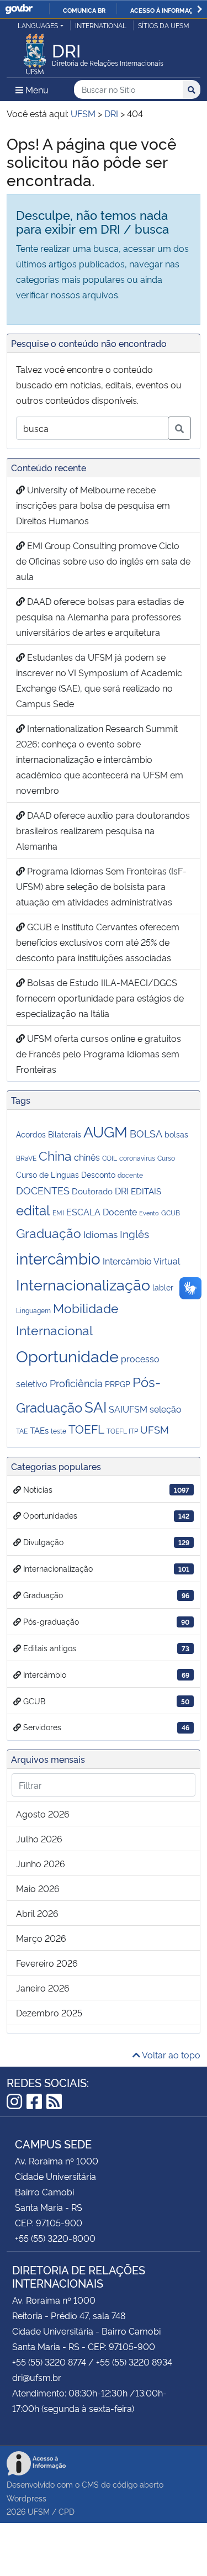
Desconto (98, 1174)
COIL (110, 1158)
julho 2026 (39, 1839)
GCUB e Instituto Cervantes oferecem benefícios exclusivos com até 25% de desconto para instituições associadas (98, 942)
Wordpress (26, 2498)
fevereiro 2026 (47, 1963)
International (101, 25)
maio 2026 (38, 1888)
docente (130, 1175)
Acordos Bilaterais (49, 1134)
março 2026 (41, 1938)
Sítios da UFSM (164, 25)
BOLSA (146, 1133)
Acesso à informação (166, 10)
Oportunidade (67, 1355)
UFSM (155, 1429)
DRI (122, 1190)
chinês (87, 1157)
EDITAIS (146, 1191)
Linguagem (33, 1310)
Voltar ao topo (170, 2055)
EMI (58, 1212)
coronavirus (137, 1158)
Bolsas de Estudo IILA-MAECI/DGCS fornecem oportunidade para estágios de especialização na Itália (100, 998)
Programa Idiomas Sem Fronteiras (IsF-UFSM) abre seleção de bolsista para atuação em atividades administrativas (101, 886)
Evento (149, 1213)
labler (163, 1287)
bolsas (176, 1134)
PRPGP (118, 1384)
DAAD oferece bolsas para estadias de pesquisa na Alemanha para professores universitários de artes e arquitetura (100, 617)
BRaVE (26, 1158)
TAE (22, 1431)
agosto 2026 (43, 1814)
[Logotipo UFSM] (35, 51)
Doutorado (92, 1191)
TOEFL (86, 1429)
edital (33, 1210)
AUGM (105, 1131)
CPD (67, 2511)
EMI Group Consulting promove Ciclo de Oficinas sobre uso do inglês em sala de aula (103, 561)
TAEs (39, 1430)
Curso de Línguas (47, 1174)
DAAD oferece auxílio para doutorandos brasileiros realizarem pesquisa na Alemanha (103, 830)
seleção (166, 1409)
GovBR (19, 9)
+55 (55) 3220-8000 (55, 2238)
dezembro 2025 (49, 2013)
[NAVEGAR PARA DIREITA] (200, 9)
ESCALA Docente (102, 1211)
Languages (38, 25)
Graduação (49, 1232)
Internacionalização (83, 1284)
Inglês (134, 1233)
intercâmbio (58, 1258)
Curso (166, 1158)
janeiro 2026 (43, 1988)
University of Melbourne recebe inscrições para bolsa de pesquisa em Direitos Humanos (93, 505)
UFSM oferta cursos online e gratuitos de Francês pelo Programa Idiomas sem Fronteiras (99, 1053)
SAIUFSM (128, 1409)
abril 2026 (37, 1913)
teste (59, 1431)
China (55, 1155)
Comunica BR (84, 10)
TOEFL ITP (122, 1431)
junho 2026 (41, 1863)
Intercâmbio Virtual (141, 1261)
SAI (95, 1406)
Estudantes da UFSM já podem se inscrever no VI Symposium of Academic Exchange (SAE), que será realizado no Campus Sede (99, 680)
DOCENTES (43, 1190)
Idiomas (100, 1234)
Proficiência (76, 1383)
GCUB (171, 1212)
